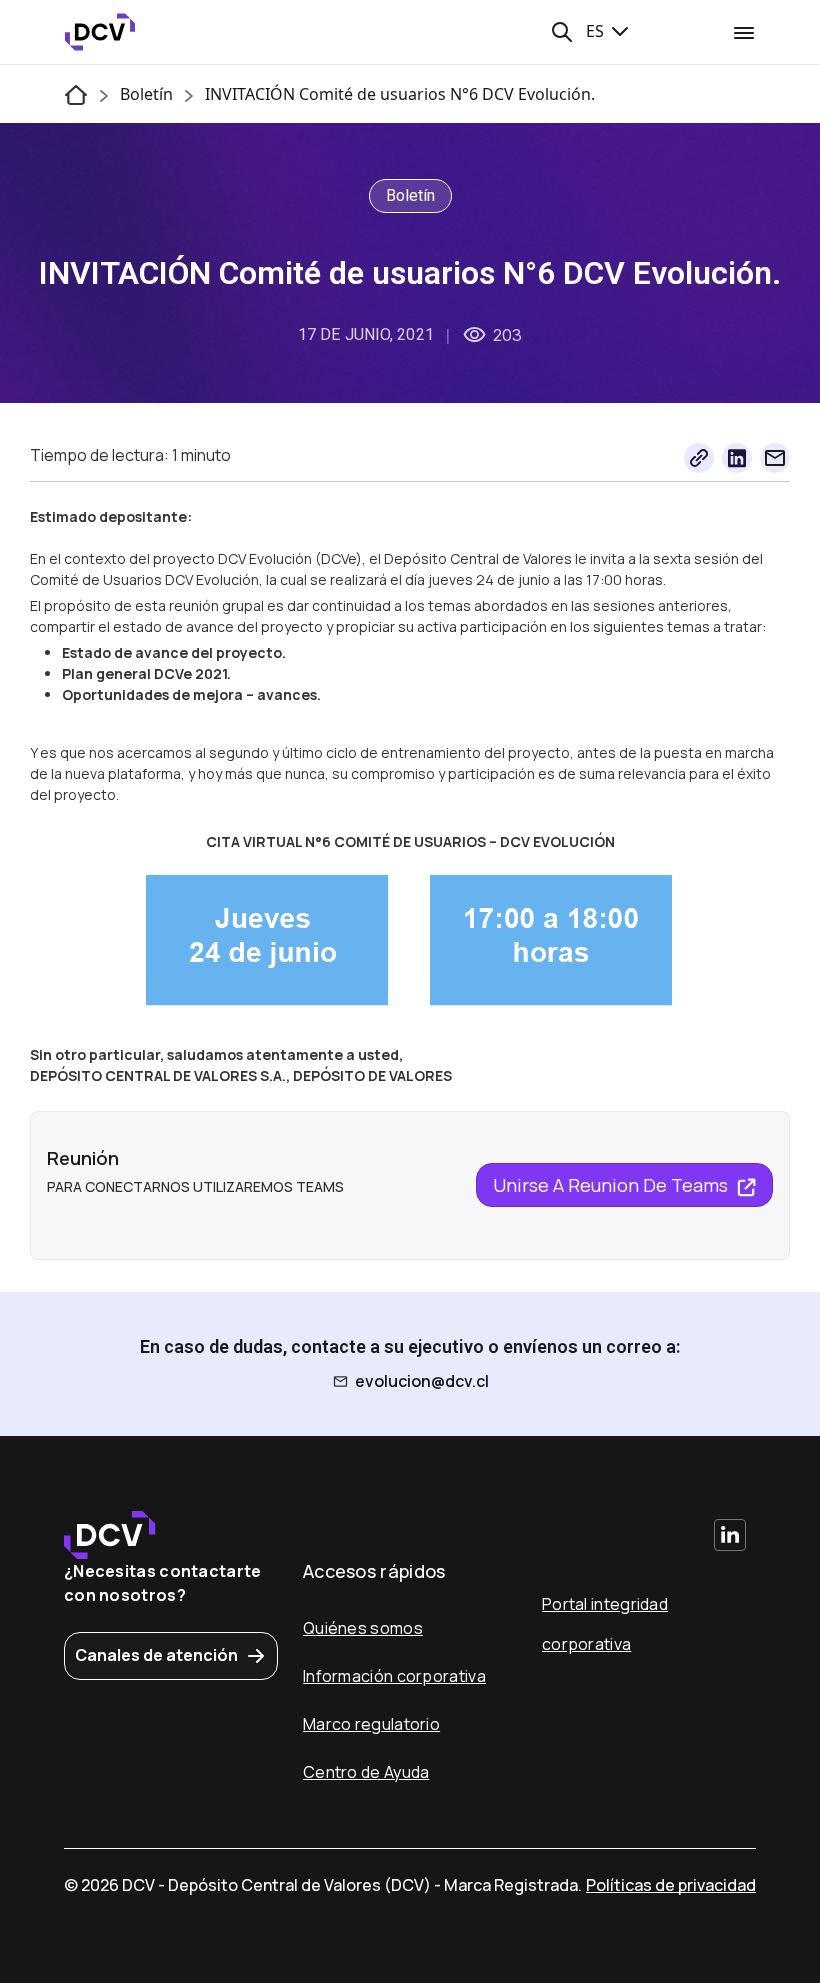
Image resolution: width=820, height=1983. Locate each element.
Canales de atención (156, 1655)
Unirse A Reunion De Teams (612, 1185)
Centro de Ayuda (366, 1772)
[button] (562, 32)
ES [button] (597, 31)
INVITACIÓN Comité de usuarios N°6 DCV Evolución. (400, 94)
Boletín (146, 94)
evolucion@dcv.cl (422, 1381)
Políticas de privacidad (671, 1885)
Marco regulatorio (371, 1724)
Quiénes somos (363, 1628)
